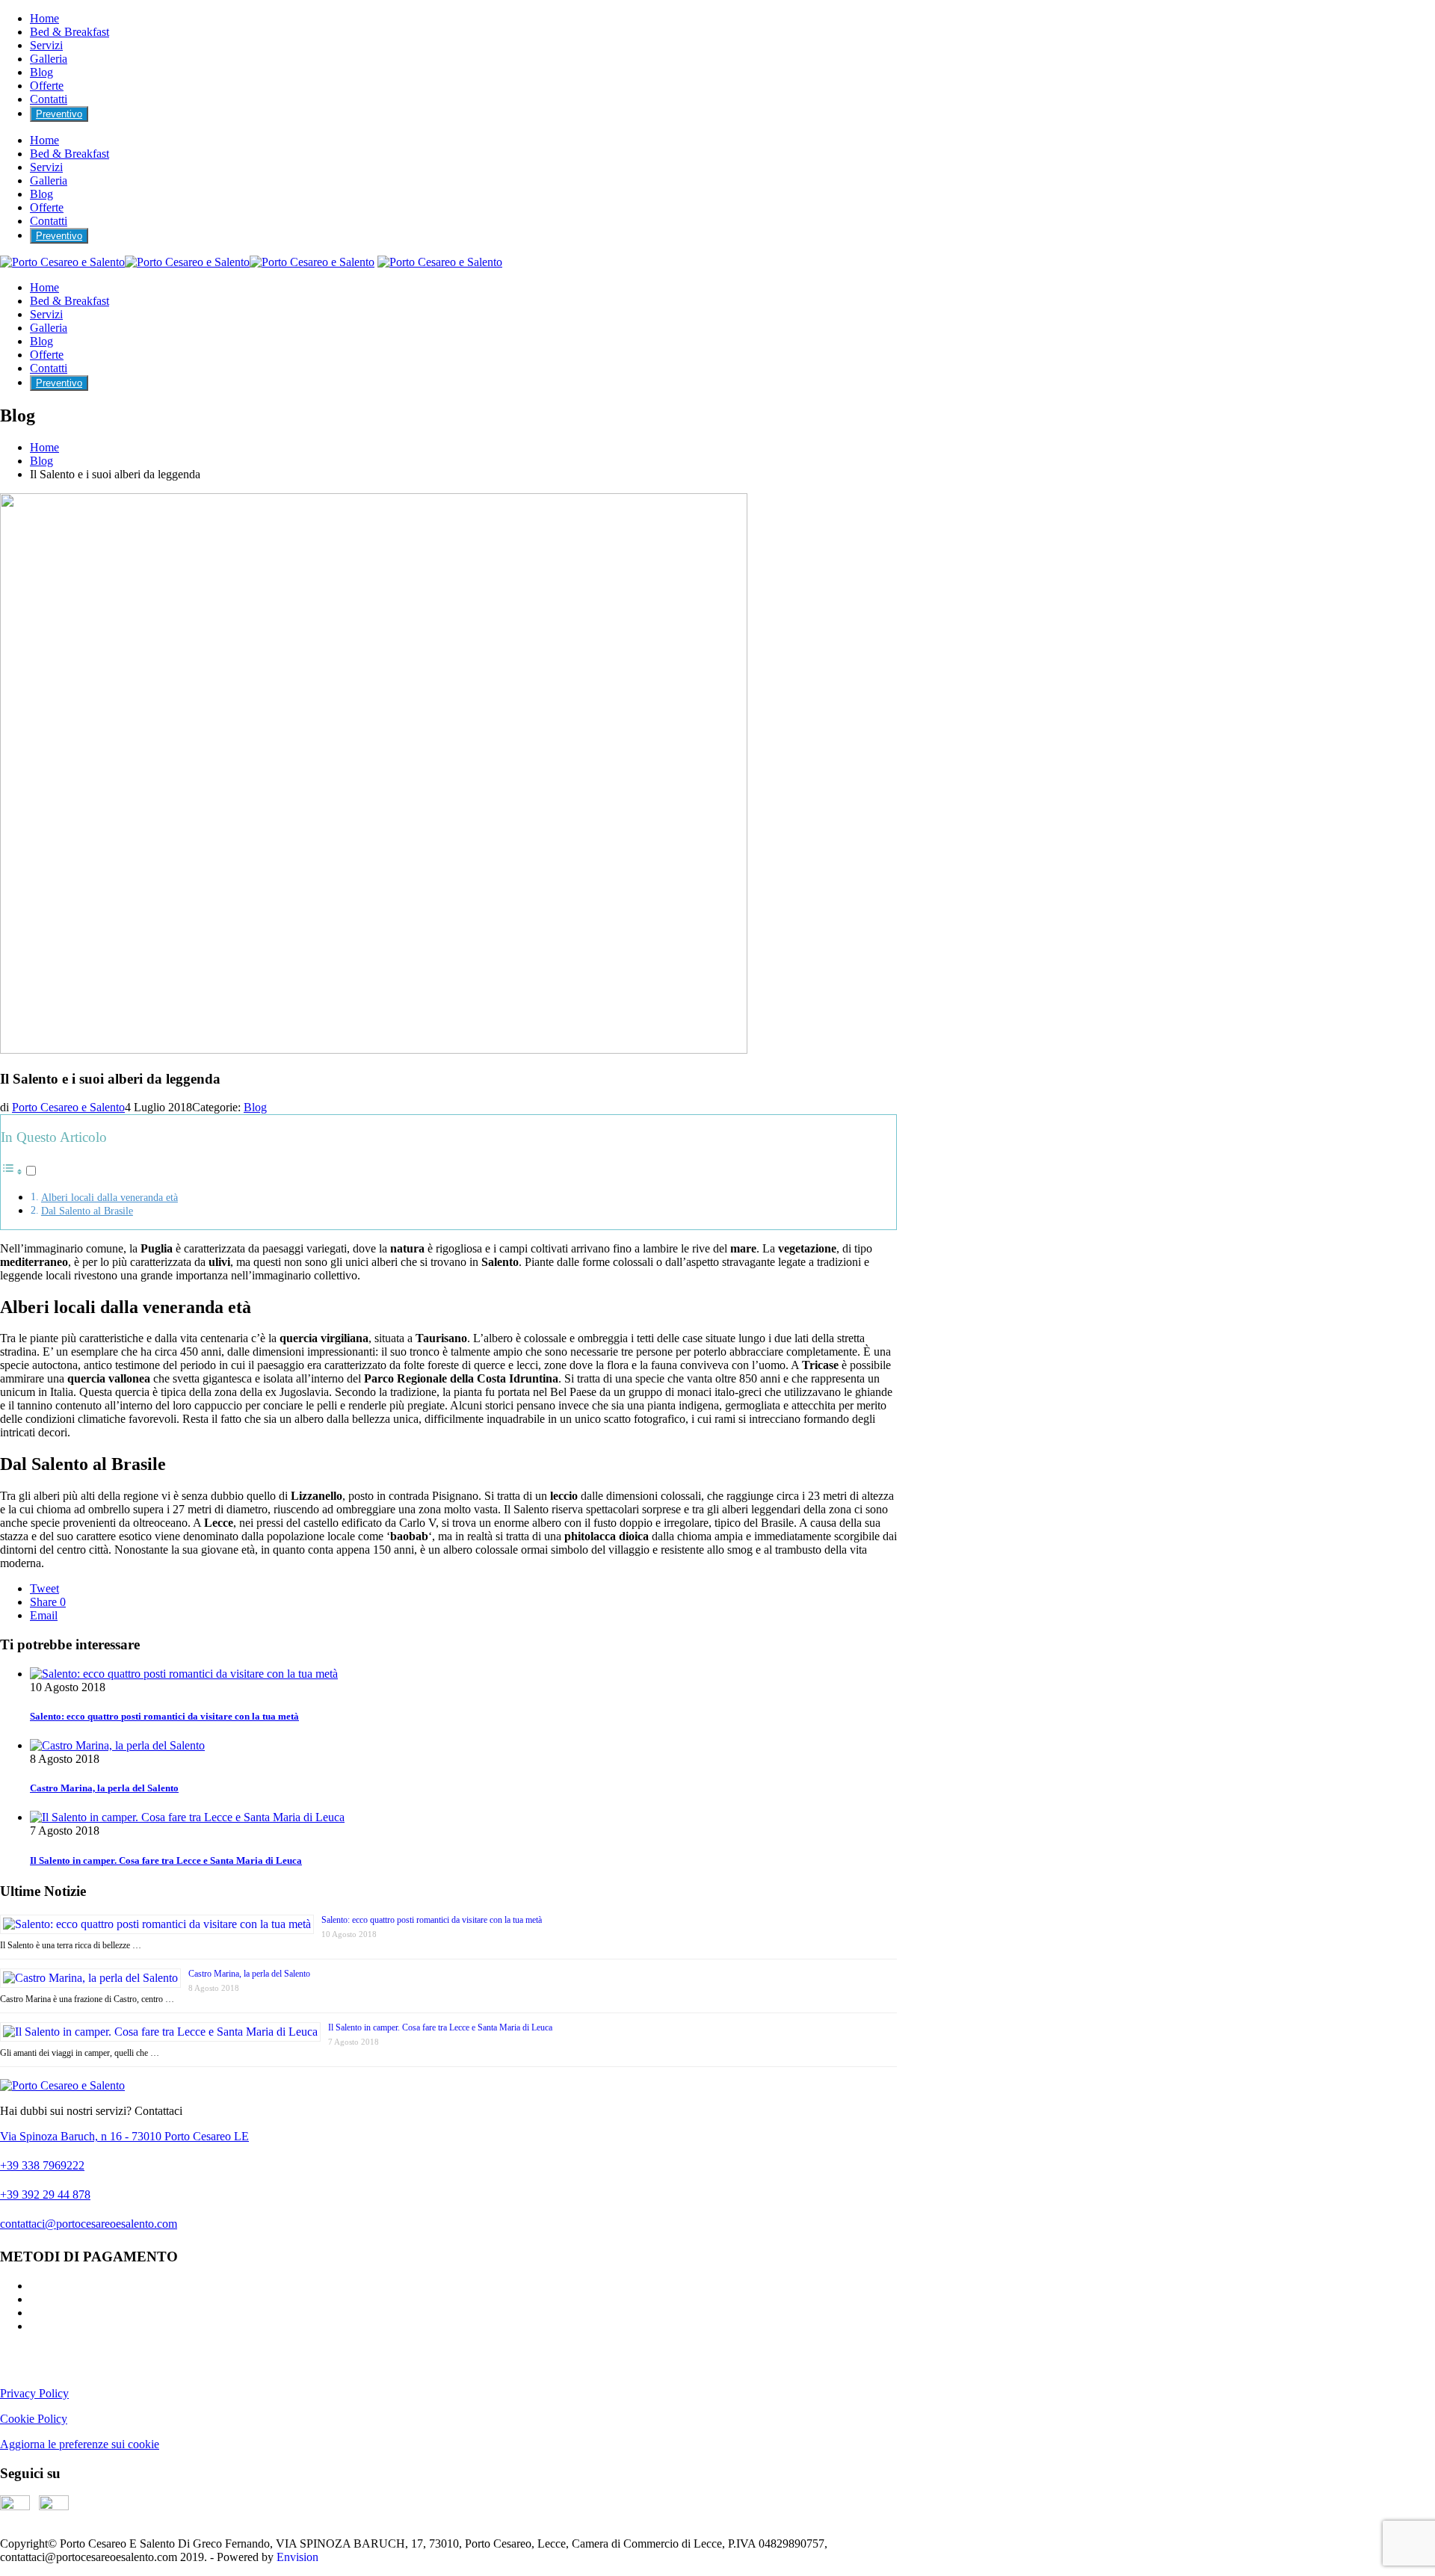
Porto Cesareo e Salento (68, 1107)
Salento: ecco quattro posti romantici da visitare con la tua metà (164, 1716)
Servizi (46, 45)
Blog (41, 72)
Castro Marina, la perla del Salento (104, 1788)
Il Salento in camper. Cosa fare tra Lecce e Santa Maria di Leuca (166, 1860)
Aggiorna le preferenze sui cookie (80, 2444)
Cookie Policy (34, 2419)
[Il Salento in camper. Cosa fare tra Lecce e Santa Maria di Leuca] (187, 1817)
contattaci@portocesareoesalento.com (89, 2224)
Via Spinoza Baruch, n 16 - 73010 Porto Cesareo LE (124, 2136)
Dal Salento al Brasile (87, 1211)
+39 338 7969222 (42, 2165)
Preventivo (59, 114)
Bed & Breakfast (70, 32)
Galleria (49, 59)
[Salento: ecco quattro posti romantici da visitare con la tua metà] (184, 1674)
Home (44, 18)
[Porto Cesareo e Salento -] (187, 262)
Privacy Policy (34, 2393)
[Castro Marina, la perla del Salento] (117, 1745)
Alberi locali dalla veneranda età (109, 1197)
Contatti (49, 99)
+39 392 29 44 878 (45, 2194)
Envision (297, 2557)
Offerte (47, 86)
